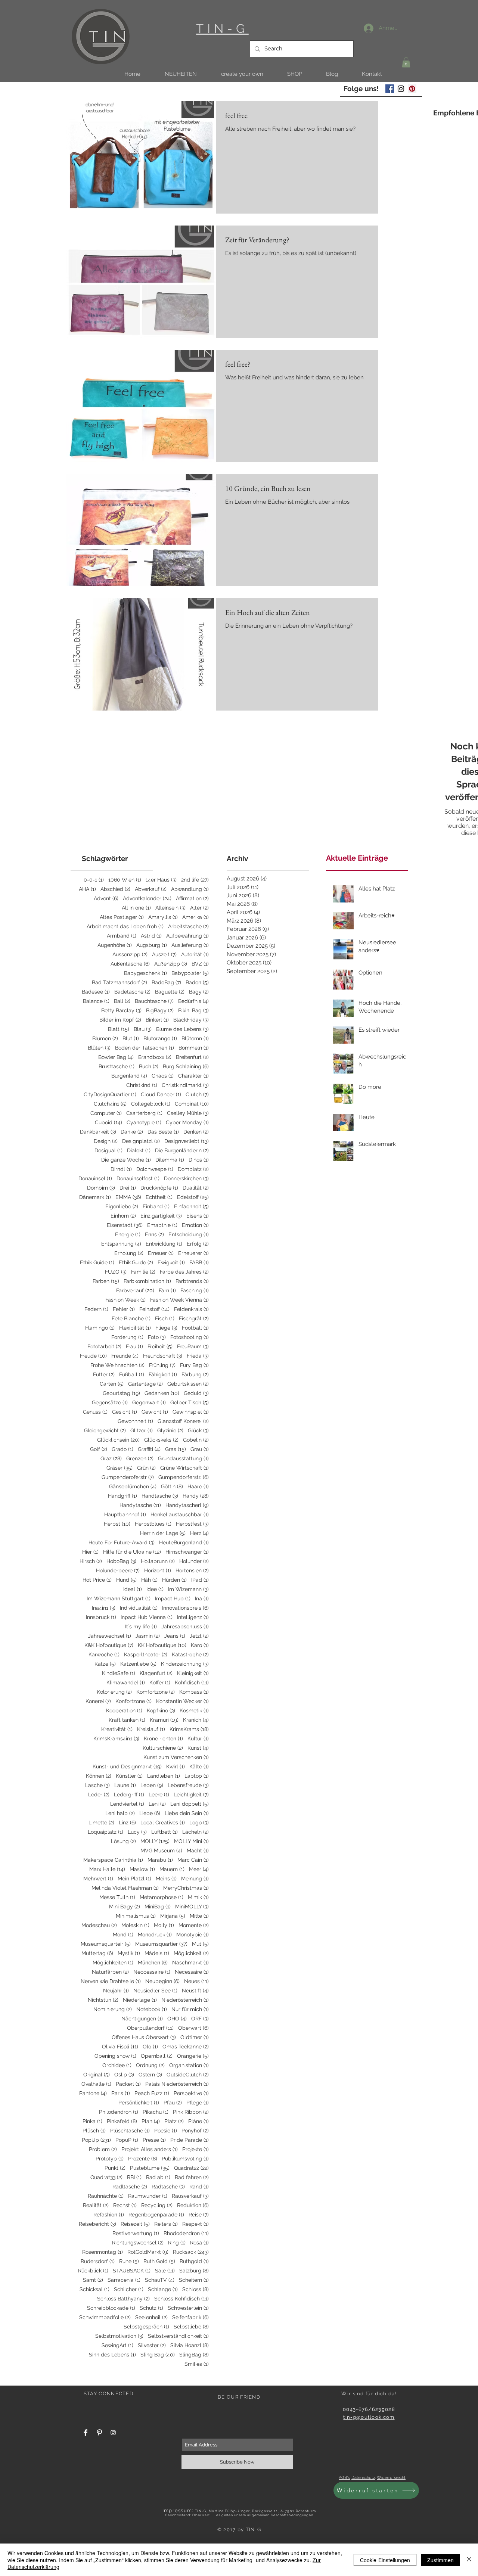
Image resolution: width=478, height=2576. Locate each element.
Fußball (132, 1374)
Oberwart (193, 2028)
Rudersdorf (98, 2261)
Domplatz (193, 1169)
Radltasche (130, 2187)
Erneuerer (193, 1253)
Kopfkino (161, 1710)
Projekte (195, 2149)
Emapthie (162, 1225)
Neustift (195, 1991)
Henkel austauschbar (180, 1514)
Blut (131, 1038)
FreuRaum (193, 1346)
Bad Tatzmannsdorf (119, 982)
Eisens (198, 1216)
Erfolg (198, 1244)
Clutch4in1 (110, 1104)
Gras (176, 1449)
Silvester (152, 2345)
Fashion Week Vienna (179, 1300)
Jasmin (148, 1636)
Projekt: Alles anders (150, 2149)
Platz (174, 2121)
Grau (200, 1449)
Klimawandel (126, 1682)
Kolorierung (114, 1692)
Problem (103, 2149)
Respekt (195, 2224)
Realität (96, 2205)
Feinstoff (154, 1309)
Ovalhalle (96, 2084)
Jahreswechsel (110, 1636)
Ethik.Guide (136, 1262)
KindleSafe (119, 1673)
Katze (105, 1664)
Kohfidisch (192, 1682)
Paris (121, 2093)
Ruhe (129, 2261)
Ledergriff (129, 1795)
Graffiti (149, 1449)
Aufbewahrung (187, 936)
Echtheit (159, 1197)
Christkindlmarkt (185, 1085)
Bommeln (194, 1048)
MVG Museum (161, 1851)
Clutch (197, 1094)
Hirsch (91, 1561)
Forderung (127, 1337)
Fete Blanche (131, 1318)
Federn (96, 1309)
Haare (198, 1486)
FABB (199, 1262)
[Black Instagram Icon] (401, 89)
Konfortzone (134, 1701)
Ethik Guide (97, 1262)
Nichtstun (103, 2000)
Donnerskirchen (186, 1178)
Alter (199, 908)
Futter (104, 1374)
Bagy (199, 992)
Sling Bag (158, 2355)
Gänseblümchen (133, 1486)
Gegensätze (110, 1402)
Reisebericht (97, 2224)
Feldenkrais (191, 1309)
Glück (198, 1430)
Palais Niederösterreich (177, 2084)
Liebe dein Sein (187, 1813)
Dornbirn (101, 1188)
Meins (166, 1879)
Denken (196, 1132)
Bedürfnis (193, 1001)
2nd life (195, 880)
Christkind (142, 1085)
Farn (167, 1290)
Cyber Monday (187, 1122)
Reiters (166, 2224)
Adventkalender (147, 898)
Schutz (151, 2308)
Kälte (199, 1766)
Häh (149, 1580)
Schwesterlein (188, 2308)
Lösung (123, 1841)
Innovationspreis (185, 1608)
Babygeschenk (145, 973)
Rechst (125, 2205)
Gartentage (145, 1384)
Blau (143, 1029)
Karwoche (104, 1654)
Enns (154, 1234)
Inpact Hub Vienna (147, 1617)
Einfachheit (191, 1206)
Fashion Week (125, 1300)
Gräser (119, 1468)
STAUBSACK (132, 2271)
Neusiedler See (155, 1991)
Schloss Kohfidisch (181, 2299)
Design (106, 1141)
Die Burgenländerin (182, 1150)
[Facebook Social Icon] (390, 89)
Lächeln (195, 1832)
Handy (196, 1496)
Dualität (196, 1188)
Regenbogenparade (156, 2215)
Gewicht (155, 1412)
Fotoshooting (190, 1337)
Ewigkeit (171, 1262)
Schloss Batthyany (123, 2299)
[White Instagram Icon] (113, 2433)
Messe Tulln (117, 1897)
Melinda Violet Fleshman (125, 1888)
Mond (123, 1935)
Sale (165, 2271)
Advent (106, 898)
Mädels (157, 1953)
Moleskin (135, 1925)
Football (195, 1328)
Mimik (198, 1897)
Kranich (196, 1720)
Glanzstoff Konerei (183, 1421)
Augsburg (152, 945)
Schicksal (94, 2289)
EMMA (128, 1197)
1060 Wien (125, 880)
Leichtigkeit (191, 1795)
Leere (159, 1795)
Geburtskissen (188, 1384)
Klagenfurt (156, 1673)
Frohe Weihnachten (117, 1365)
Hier (90, 1552)
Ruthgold (194, 2261)
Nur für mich (190, 2009)
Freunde (125, 1356)
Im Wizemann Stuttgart (119, 1598)
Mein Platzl (134, 1879)
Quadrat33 (106, 2177)
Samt (93, 2280)
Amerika (195, 917)
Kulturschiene (163, 1748)
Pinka (92, 2121)
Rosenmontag (103, 2252)
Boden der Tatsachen (145, 1048)
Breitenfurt (192, 1057)
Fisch (165, 1318)
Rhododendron (186, 2233)
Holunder (194, 1561)
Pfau (173, 2103)
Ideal (133, 1589)
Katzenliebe (138, 1664)
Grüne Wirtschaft (184, 1468)
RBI (134, 2177)
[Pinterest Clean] (99, 2433)
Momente (194, 1925)
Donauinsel (95, 1178)
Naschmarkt (190, 1963)
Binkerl (157, 1020)
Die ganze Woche (126, 1160)
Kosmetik (194, 1710)
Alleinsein (170, 908)
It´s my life (141, 1626)
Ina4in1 (104, 1608)
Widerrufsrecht (391, 2478)
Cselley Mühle (188, 1113)
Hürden (174, 1580)
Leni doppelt (190, 1804)
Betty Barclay (121, 1010)
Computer (106, 1113)
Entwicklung (164, 1244)
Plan (151, 2121)
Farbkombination (147, 1281)
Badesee (96, 992)
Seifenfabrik (190, 2317)
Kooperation (124, 1710)
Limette (101, 1823)
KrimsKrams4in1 (116, 1738)
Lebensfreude (188, 1785)
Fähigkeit (163, 1374)
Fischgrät (194, 1318)
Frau (134, 1346)
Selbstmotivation (119, 2336)
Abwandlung (190, 889)
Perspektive (191, 2093)
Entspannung (121, 1244)
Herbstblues (153, 1524)
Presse (154, 2140)
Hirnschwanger (187, 1552)
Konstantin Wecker (182, 1701)
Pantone (93, 2093)
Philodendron (119, 2112)
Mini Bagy (125, 1907)
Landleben (164, 1776)
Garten (112, 1384)
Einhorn (123, 1216)
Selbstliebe (191, 2327)
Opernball (157, 2056)
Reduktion (193, 2205)
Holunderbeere (118, 1570)
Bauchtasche (154, 1001)
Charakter (193, 1076)
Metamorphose (162, 1897)
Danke (132, 1132)
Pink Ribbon (191, 2112)
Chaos (163, 1076)
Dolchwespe (155, 1169)
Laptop (197, 1776)
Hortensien (192, 1570)
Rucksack (191, 2252)
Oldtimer (195, 2037)
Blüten (99, 1048)
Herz (199, 1533)
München (153, 1963)
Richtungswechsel (138, 2243)
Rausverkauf (190, 2196)
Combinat (192, 1104)
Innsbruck (101, 1617)
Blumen (105, 1038)
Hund (126, 1580)
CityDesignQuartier (110, 1094)
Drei (128, 1188)
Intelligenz (193, 1617)
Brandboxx (155, 1057)
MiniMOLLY (192, 1907)
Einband (156, 1206)
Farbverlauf (135, 1290)
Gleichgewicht (105, 1430)
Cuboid (108, 1122)
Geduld (196, 1393)
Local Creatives (163, 1823)
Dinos (199, 1160)
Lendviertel (127, 1804)
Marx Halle (107, 1869)
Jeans (175, 1636)
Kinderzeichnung (185, 1664)
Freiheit (160, 1346)
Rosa (199, 2243)
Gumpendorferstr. (184, 1477)
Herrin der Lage (163, 1533)
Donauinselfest (138, 1178)
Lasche (97, 1785)
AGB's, (344, 2478)
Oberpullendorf (150, 2028)
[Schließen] (469, 2560)
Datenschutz (363, 2478)
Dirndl (121, 1169)
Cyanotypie (144, 1122)
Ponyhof (195, 2131)
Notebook (152, 2009)
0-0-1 (94, 880)
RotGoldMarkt (148, 2252)
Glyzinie (170, 1430)
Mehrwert (98, 1879)
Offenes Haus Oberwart (144, 2037)
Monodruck (155, 1935)
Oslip (124, 2075)
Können (99, 1776)
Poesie (166, 2131)
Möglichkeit (191, 1953)
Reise (199, 2215)
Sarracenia (124, 2280)
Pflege (198, 2103)
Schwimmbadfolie (105, 2317)
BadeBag (166, 982)
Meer (199, 1869)
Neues (196, 1981)
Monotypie (193, 1935)
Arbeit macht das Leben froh (125, 926)
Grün (146, 1468)
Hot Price (97, 1580)
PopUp (96, 2140)
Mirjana (173, 1916)
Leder (99, 1795)
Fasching (195, 1290)
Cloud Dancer (161, 1094)
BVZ (200, 964)
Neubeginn (162, 1981)
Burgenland (129, 1076)
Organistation (189, 2065)
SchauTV (160, 2280)
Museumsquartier (161, 1944)
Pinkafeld (122, 2121)
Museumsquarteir (106, 1944)
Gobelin (196, 1440)
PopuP (127, 2140)
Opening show (115, 2056)
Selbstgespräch (146, 2327)
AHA (87, 889)
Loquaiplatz (105, 1832)
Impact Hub (173, 1598)
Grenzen (140, 1458)
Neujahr (116, 1991)
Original (97, 2075)
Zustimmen (440, 2560)
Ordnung (150, 2065)
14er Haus (161, 880)
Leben (152, 1785)
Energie (128, 1234)
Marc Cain (193, 1860)
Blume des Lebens (182, 1029)
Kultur (198, 1738)
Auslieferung (190, 945)
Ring (177, 2243)
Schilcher (129, 2289)
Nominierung (113, 2009)
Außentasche (130, 964)
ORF (200, 2019)
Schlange (163, 2289)
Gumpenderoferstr (128, 1477)
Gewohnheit (135, 1421)
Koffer (160, 1682)
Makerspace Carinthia (113, 1860)
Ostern (150, 2075)
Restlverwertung (136, 2233)
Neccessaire (152, 1972)
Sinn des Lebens (112, 2355)
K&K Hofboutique (109, 1645)
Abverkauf (151, 889)
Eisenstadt (125, 1225)
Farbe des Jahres (184, 1272)
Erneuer (161, 1253)
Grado (122, 1449)
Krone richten (163, 1738)
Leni (157, 1804)
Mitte (199, 1916)
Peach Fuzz (152, 2093)
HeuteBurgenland (184, 1542)
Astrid (151, 936)
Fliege (166, 1328)
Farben (106, 1281)
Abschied (115, 889)
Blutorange (160, 1038)
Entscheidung (189, 1234)
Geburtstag (121, 1393)
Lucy (137, 1832)
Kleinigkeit (193, 1673)
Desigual (108, 1150)
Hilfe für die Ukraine (132, 1552)
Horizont (158, 1570)
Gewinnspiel (191, 1412)
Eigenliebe (122, 1206)
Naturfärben (110, 1972)
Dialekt (139, 1150)
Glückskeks (161, 1440)
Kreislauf (151, 1729)
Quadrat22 (191, 2168)
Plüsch (94, 2131)
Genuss (95, 1412)
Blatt (119, 1029)
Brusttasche (117, 1066)
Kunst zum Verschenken (176, 1757)
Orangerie (193, 2056)
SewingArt (117, 2345)
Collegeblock (151, 1104)
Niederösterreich (185, 2000)
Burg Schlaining (186, 1066)
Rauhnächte (106, 2196)
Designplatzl (141, 1141)
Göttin (172, 1486)
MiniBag (158, 1907)
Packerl (128, 2084)
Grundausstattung (183, 1458)
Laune (125, 1785)
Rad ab (158, 2177)
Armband (122, 936)
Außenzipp (171, 964)
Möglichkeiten (113, 1963)
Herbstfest (192, 1524)
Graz (111, 1458)
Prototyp (110, 2159)
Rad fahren (192, 2177)
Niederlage (140, 2000)
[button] (181, 74)
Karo (200, 1645)
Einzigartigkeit (161, 1216)
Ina (202, 1598)
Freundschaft (163, 1356)
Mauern (172, 1869)
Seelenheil (151, 2317)
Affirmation (192, 898)
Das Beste (163, 1132)
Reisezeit (135, 2224)
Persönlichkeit (139, 2103)
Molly (164, 1925)
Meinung (195, 1879)
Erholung (129, 1253)
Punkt (115, 2168)
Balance (96, 1001)
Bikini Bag (193, 1010)
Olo (150, 2047)
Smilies (197, 2364)
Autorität (195, 954)
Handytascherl (187, 1505)
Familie (143, 1272)
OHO (177, 2019)
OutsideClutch (188, 2075)
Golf (99, 1449)
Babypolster (190, 973)
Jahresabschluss (185, 1626)
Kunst (198, 1748)
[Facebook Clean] (86, 2433)
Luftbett (164, 1832)
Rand (199, 2187)
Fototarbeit (104, 1346)
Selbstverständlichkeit (178, 2336)
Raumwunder (148, 2196)
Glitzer (142, 1430)
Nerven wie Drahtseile (111, 1981)
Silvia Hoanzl (190, 2345)
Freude (93, 1356)
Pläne (198, 2121)
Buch (149, 1066)
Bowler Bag (116, 1057)
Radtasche (168, 2187)
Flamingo (100, 1328)
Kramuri (164, 1720)
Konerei (98, 1701)
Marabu (160, 1860)
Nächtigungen (142, 2019)
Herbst (117, 1524)
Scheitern (194, 2280)
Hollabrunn (158, 1561)
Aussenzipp (130, 954)
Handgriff (122, 1496)
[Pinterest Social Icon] (412, 89)
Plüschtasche (130, 2131)
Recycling (157, 2205)
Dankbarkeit (98, 1132)
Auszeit (164, 954)
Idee (155, 1589)
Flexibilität (135, 1328)
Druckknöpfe (159, 1188)
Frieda (198, 1356)
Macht (198, 1851)
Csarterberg (144, 1113)
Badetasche (132, 992)
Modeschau (99, 1925)
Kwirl (176, 1766)
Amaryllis (163, 917)
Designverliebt (187, 1141)
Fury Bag (194, 1365)
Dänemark (95, 1197)
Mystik (129, 1953)
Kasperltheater (146, 1654)
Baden (197, 982)
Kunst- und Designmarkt (127, 1766)
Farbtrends (192, 1281)
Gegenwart (149, 1402)
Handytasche (140, 1505)
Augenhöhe (115, 945)
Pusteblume (150, 2168)
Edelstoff (193, 1197)
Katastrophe (190, 1654)
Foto (157, 1337)
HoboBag (121, 1561)
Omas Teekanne (186, 2047)
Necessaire (192, 1972)
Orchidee (117, 2065)
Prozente (143, 2159)
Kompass (194, 1692)
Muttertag (97, 1953)
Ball (122, 1001)
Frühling (162, 1365)
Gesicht (125, 1412)
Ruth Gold (159, 2261)
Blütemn (195, 1038)
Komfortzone (156, 1692)
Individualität (139, 1608)
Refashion (109, 2215)
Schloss (195, 2289)
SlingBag (194, 2355)
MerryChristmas (186, 1888)
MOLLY (155, 1841)
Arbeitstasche (188, 926)
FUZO (116, 1272)
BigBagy (160, 1010)
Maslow (142, 1869)
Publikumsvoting (185, 2159)
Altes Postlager (122, 917)
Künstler (129, 1776)
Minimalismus (136, 1916)
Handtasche (160, 1496)
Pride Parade (190, 2140)
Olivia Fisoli (120, 2047)
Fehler (124, 1309)
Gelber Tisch (190, 1402)
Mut (200, 1944)
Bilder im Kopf (120, 1020)
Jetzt (199, 1636)
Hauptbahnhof (125, 1514)
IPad (200, 1580)
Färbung (195, 1374)
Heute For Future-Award (122, 1542)
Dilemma (170, 1160)
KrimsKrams (189, 1729)
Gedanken (162, 1393)
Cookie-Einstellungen (385, 2560)
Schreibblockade (111, 2308)
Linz (127, 1823)
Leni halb (120, 1813)
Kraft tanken (127, 1720)
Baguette (170, 992)
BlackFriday (191, 1020)
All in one (136, 908)
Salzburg (194, 2271)
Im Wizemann (188, 1589)
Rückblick (93, 2271)
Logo (199, 1823)
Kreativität (117, 1729)
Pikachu (156, 2112)
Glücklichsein (118, 1440)
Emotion (195, 1225)
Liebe (150, 1813)
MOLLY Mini (191, 1841)
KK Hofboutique (162, 1645)
